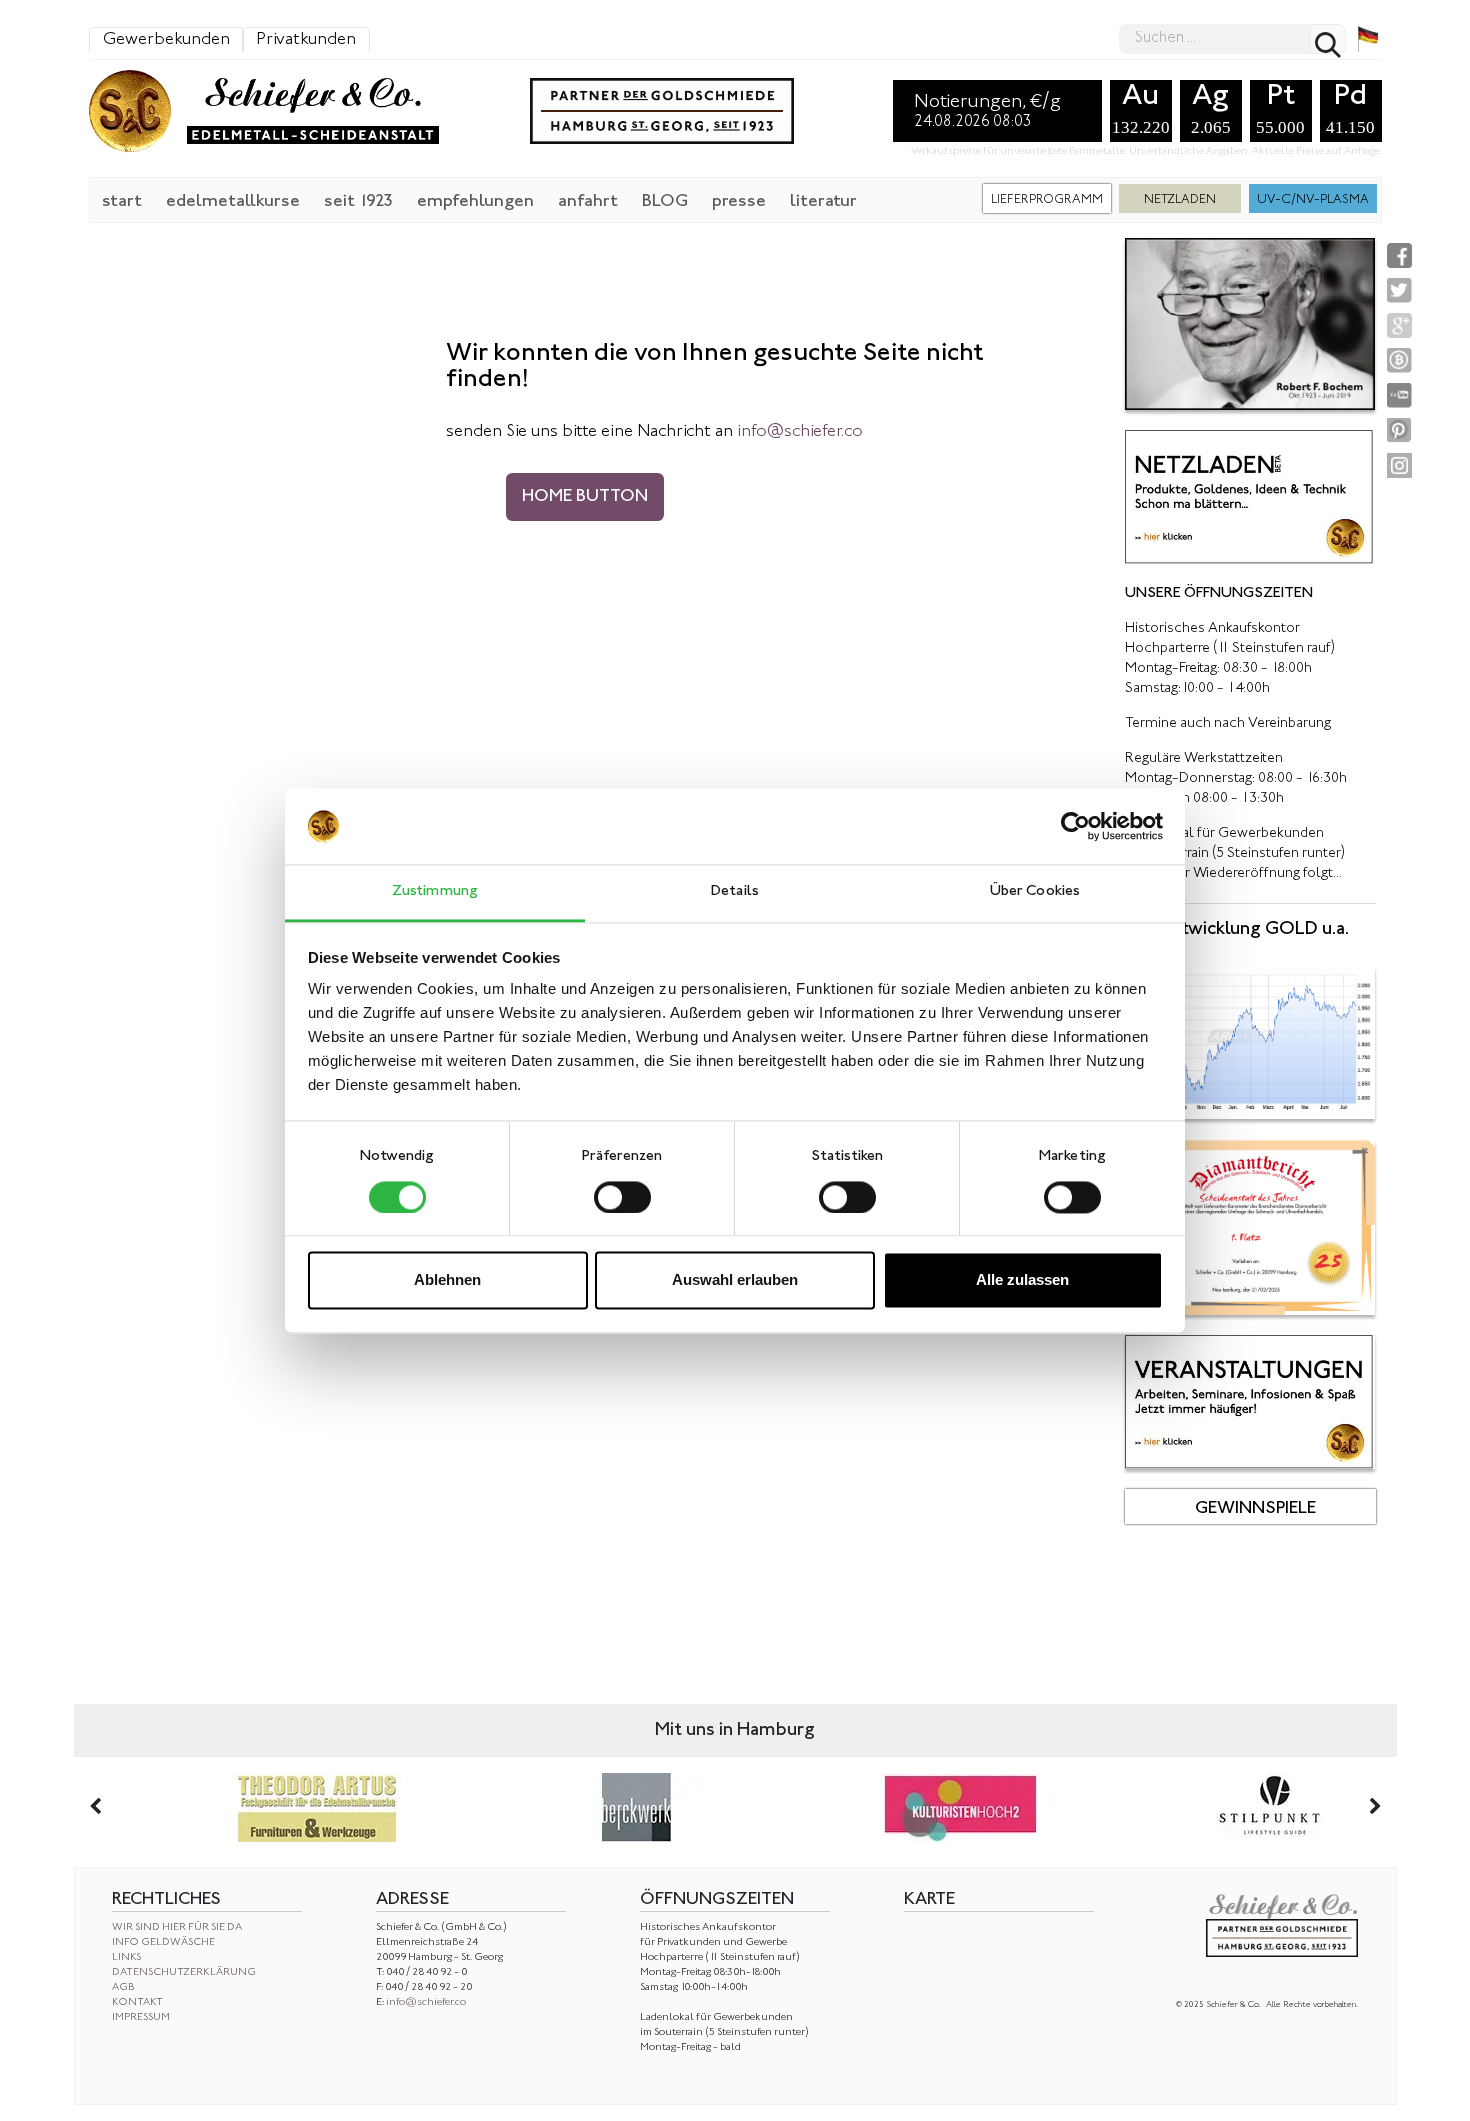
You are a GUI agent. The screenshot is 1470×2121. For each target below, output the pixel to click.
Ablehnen (447, 1280)
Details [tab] (735, 892)
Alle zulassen (1022, 1280)
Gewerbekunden (166, 40)
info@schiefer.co (426, 2002)
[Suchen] (1328, 39)
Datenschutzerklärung (184, 1972)
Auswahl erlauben (735, 1280)
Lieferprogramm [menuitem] (1047, 200)
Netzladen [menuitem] (1180, 200)
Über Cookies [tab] (1035, 892)
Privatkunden (306, 40)
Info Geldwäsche (163, 1942)
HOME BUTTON (585, 497)
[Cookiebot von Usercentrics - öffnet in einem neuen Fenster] (1075, 826)
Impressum (141, 2017)
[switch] (622, 1197)
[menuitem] (122, 200)
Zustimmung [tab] (435, 892)
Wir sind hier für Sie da (177, 1927)
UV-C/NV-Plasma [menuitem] (1313, 200)
